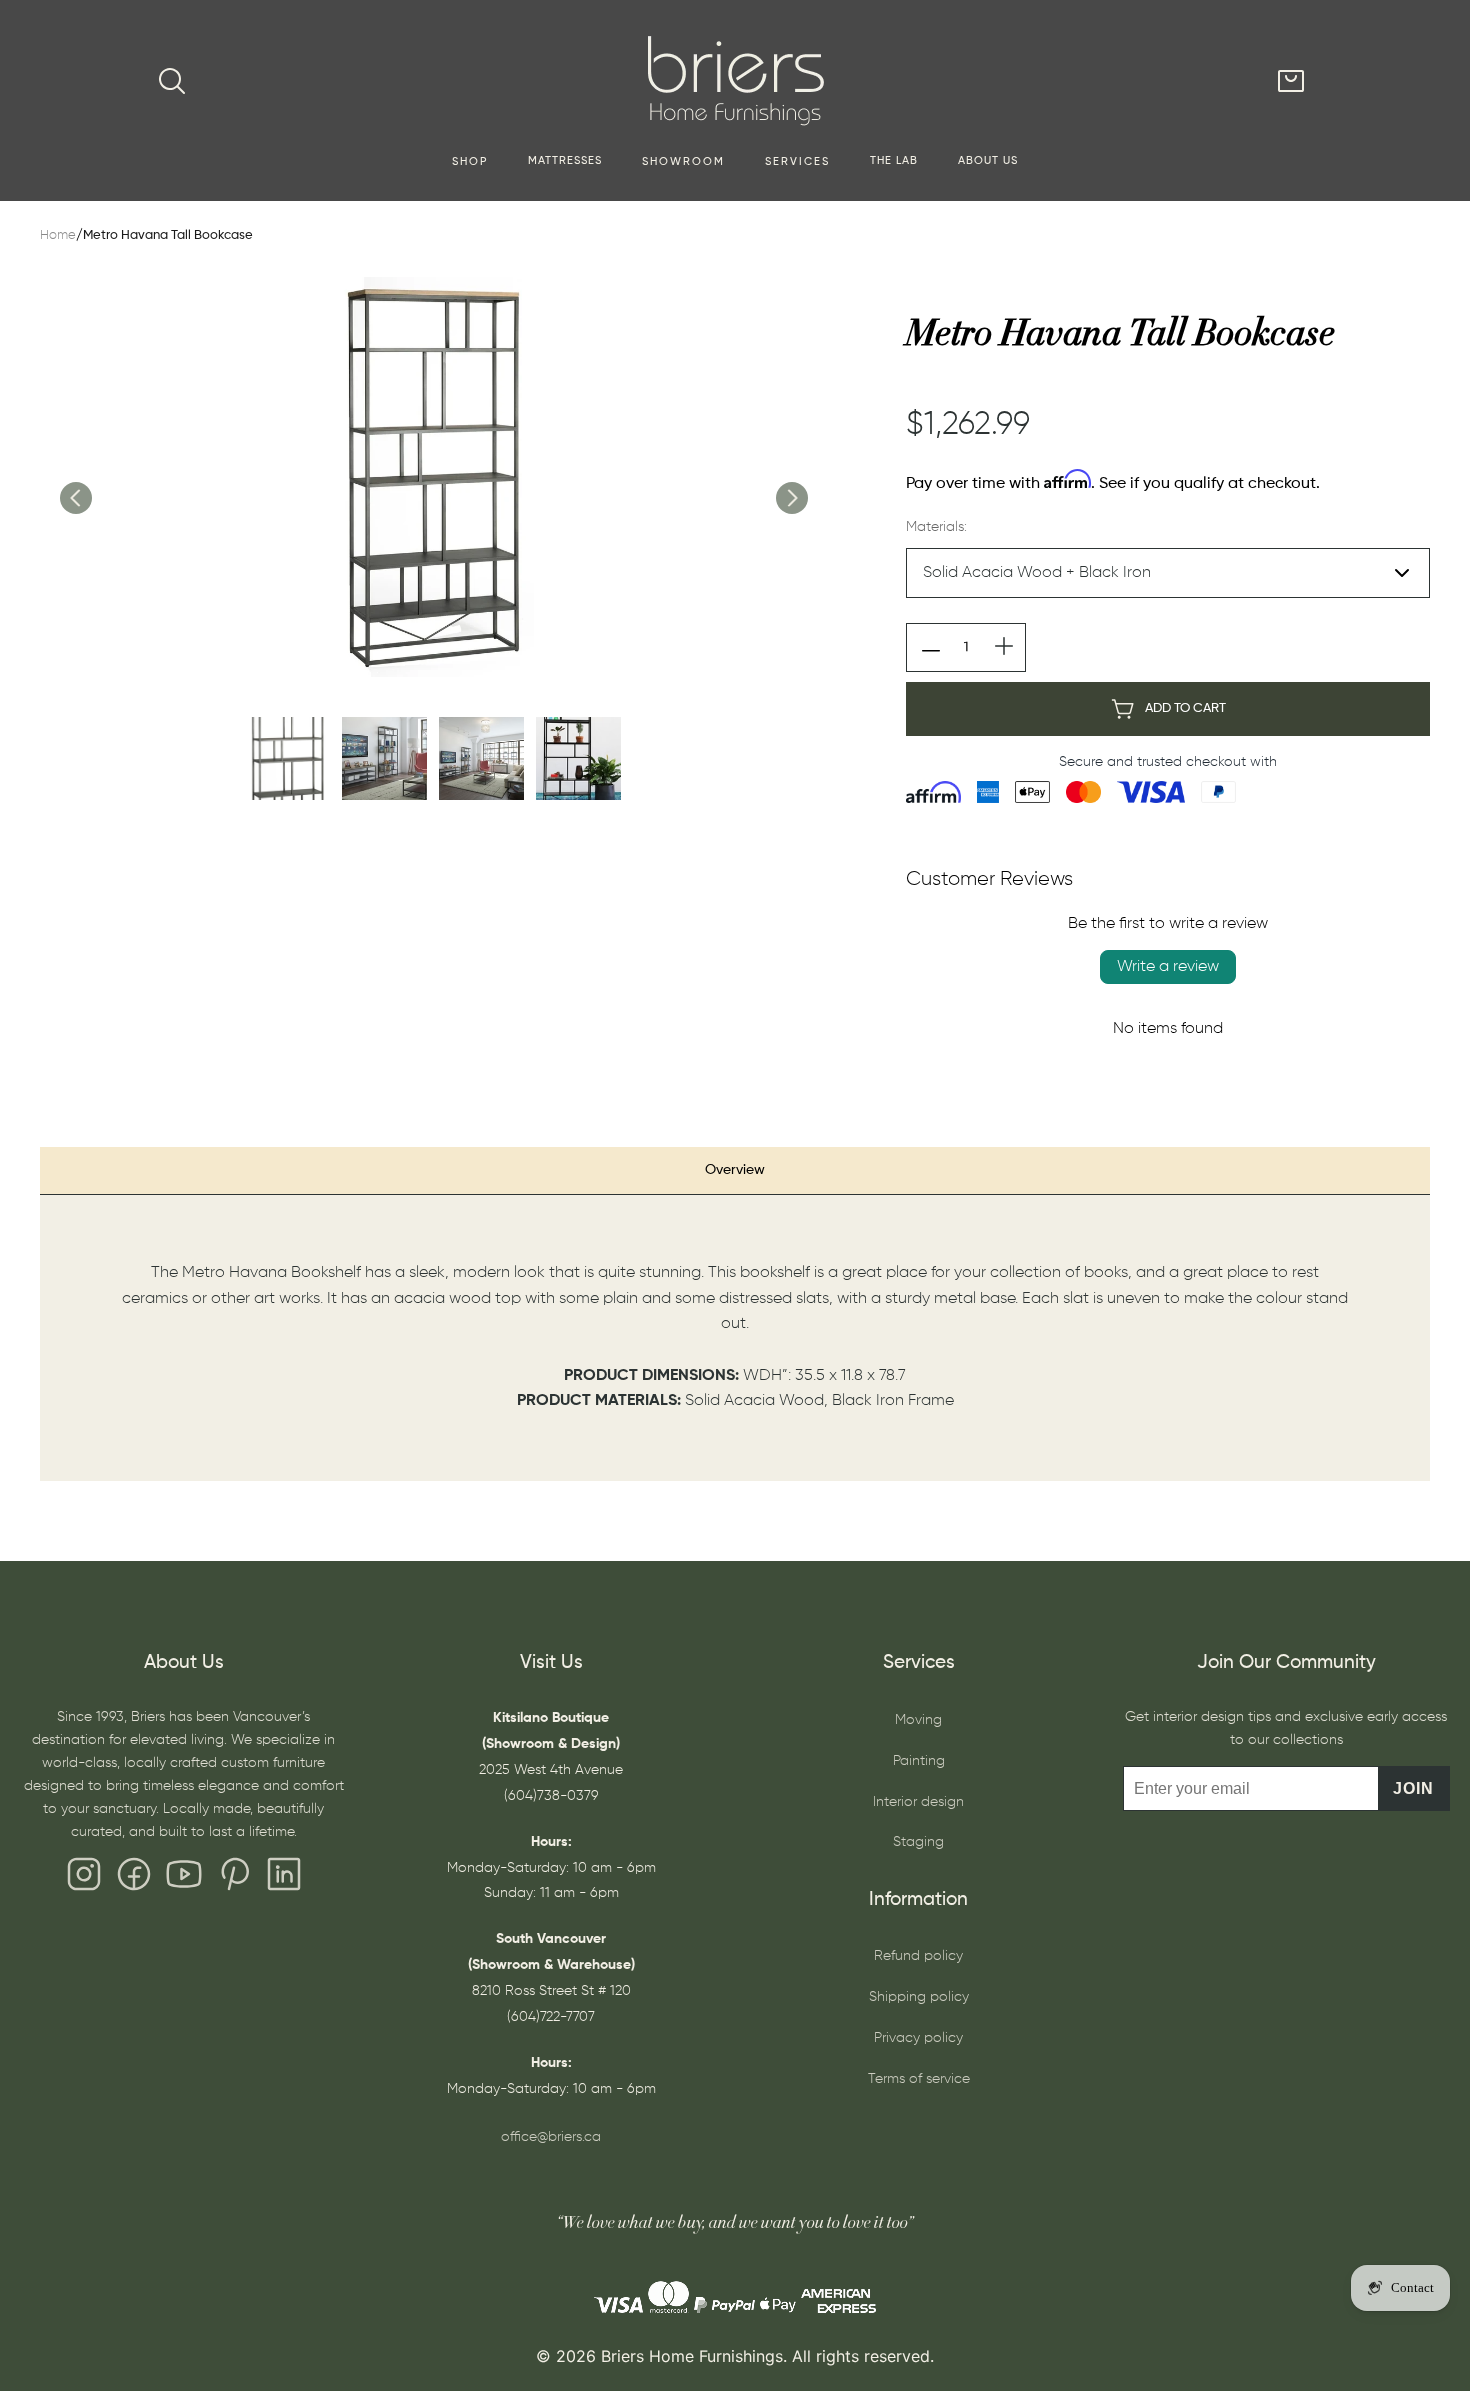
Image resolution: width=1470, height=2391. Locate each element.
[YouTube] (184, 1879)
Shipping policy (919, 1997)
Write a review (1168, 967)
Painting (919, 1761)
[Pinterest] (234, 1879)
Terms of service (919, 2079)
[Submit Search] (172, 81)
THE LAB (894, 161)
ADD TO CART (1185, 708)
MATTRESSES (565, 161)
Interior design (918, 1802)
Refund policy (918, 1956)
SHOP (470, 162)
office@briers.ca (551, 2137)
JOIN (1413, 1788)
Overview (735, 1170)
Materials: (936, 527)
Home (58, 235)
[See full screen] (433, 477)
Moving (918, 1720)
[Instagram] (84, 1879)
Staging (918, 1842)
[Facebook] (134, 1879)
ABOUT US (988, 161)
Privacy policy (918, 2038)
